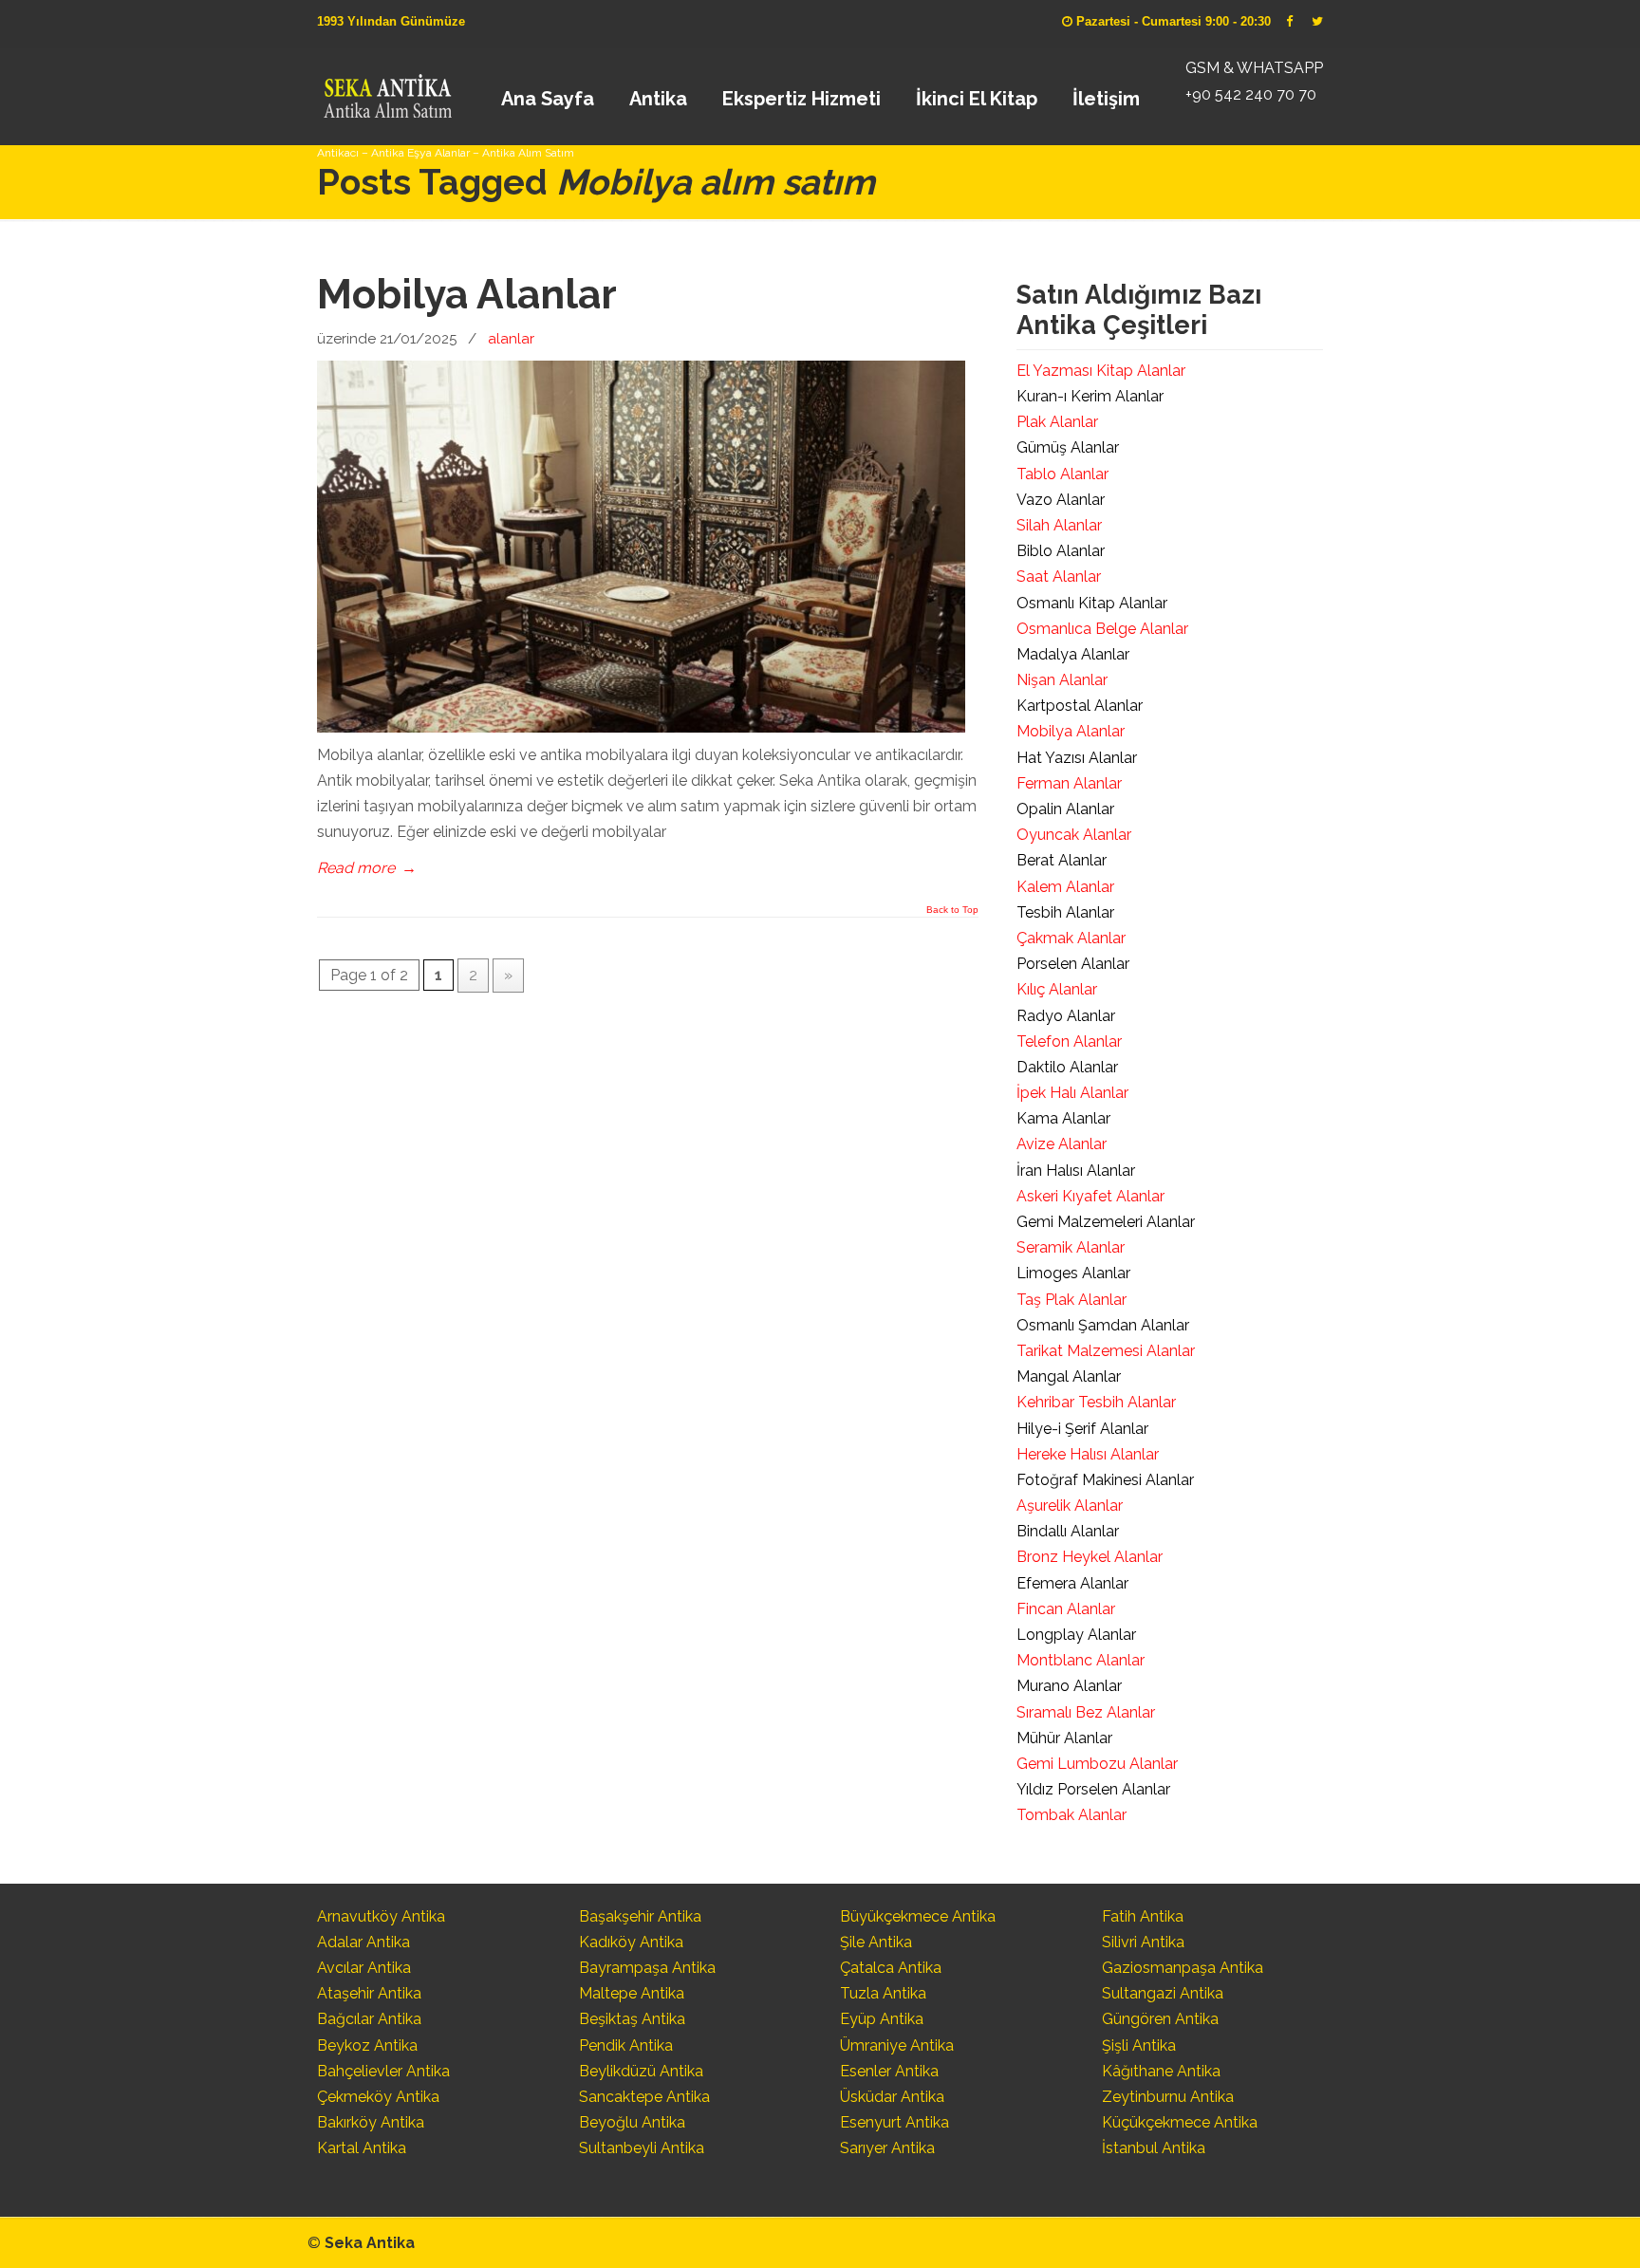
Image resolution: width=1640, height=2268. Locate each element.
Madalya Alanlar (1073, 654)
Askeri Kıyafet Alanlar (1090, 1196)
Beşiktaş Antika (632, 2019)
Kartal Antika (362, 2148)
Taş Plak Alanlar (1072, 1300)
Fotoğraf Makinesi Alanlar (1105, 1480)
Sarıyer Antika (887, 2148)
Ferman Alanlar (1069, 783)
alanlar (511, 339)
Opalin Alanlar (1065, 809)
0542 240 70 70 (387, 90)
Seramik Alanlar (1071, 1247)
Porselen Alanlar (1073, 964)
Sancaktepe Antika (644, 2097)
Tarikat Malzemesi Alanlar (1106, 1351)
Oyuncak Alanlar (1074, 835)
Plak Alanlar (1057, 422)
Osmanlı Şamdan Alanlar (1103, 1325)
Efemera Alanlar (1072, 1583)
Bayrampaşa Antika (647, 1968)
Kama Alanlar (1063, 1118)
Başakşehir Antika (640, 1916)
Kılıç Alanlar (1057, 989)
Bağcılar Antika (369, 2019)
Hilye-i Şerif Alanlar (1082, 1429)
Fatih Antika (1143, 1916)
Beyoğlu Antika (632, 2122)
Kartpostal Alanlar (1080, 706)
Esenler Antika (889, 2071)
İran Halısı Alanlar (1076, 1171)
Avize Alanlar (1062, 1144)
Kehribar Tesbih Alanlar (1096, 1402)
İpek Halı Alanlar (1072, 1093)
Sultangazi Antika (1163, 1993)
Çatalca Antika (891, 1968)
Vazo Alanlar (1061, 500)
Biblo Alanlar (1061, 551)
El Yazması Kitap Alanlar (1101, 371)
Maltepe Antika (632, 1993)
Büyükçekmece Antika (918, 1916)
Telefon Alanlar (1069, 1041)
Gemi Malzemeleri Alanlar (1106, 1222)
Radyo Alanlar (1066, 1016)
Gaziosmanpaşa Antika (1183, 1968)
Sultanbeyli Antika (642, 2148)
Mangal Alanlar (1069, 1376)
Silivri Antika (1143, 1942)
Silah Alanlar (1059, 525)
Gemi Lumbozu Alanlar (1097, 1764)
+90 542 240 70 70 (1251, 94)
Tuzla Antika (883, 1993)
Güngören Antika (1160, 2019)
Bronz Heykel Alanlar (1090, 1557)
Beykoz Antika (367, 2045)
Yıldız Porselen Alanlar (1093, 1789)
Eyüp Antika (882, 2019)
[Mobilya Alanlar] (641, 727)
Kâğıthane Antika (1161, 2071)
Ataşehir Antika (369, 1993)
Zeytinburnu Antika (1168, 2097)
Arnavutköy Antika (381, 1916)
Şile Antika (876, 1942)
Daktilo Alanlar (1067, 1067)
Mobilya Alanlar (467, 294)
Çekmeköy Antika (378, 2097)
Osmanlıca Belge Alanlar (1102, 629)
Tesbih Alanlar (1065, 912)
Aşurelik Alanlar (1070, 1506)
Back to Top (952, 910)
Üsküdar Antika (892, 2097)
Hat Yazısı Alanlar (1077, 758)
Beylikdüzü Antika (641, 2071)
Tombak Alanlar (1072, 1815)
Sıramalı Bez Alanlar (1086, 1712)
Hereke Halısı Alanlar (1088, 1454)
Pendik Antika (626, 2045)
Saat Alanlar (1059, 576)
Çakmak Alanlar (1071, 938)
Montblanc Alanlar (1081, 1660)
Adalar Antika (363, 1942)
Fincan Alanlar (1066, 1609)
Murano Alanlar (1069, 1686)
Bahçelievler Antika (383, 2071)
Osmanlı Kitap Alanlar (1092, 603)
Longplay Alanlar (1076, 1635)
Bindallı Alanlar (1068, 1531)
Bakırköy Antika (371, 2122)
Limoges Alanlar (1073, 1273)
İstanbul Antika (1154, 2148)
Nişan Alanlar (1062, 680)
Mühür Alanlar (1064, 1738)
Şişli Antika (1139, 2045)
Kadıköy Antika (631, 1942)
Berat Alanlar (1062, 860)
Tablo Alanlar (1062, 474)
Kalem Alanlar (1065, 887)
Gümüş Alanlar (1068, 447)
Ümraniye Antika (897, 2045)
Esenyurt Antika (895, 2122)
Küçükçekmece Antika (1180, 2122)
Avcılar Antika (364, 1968)
